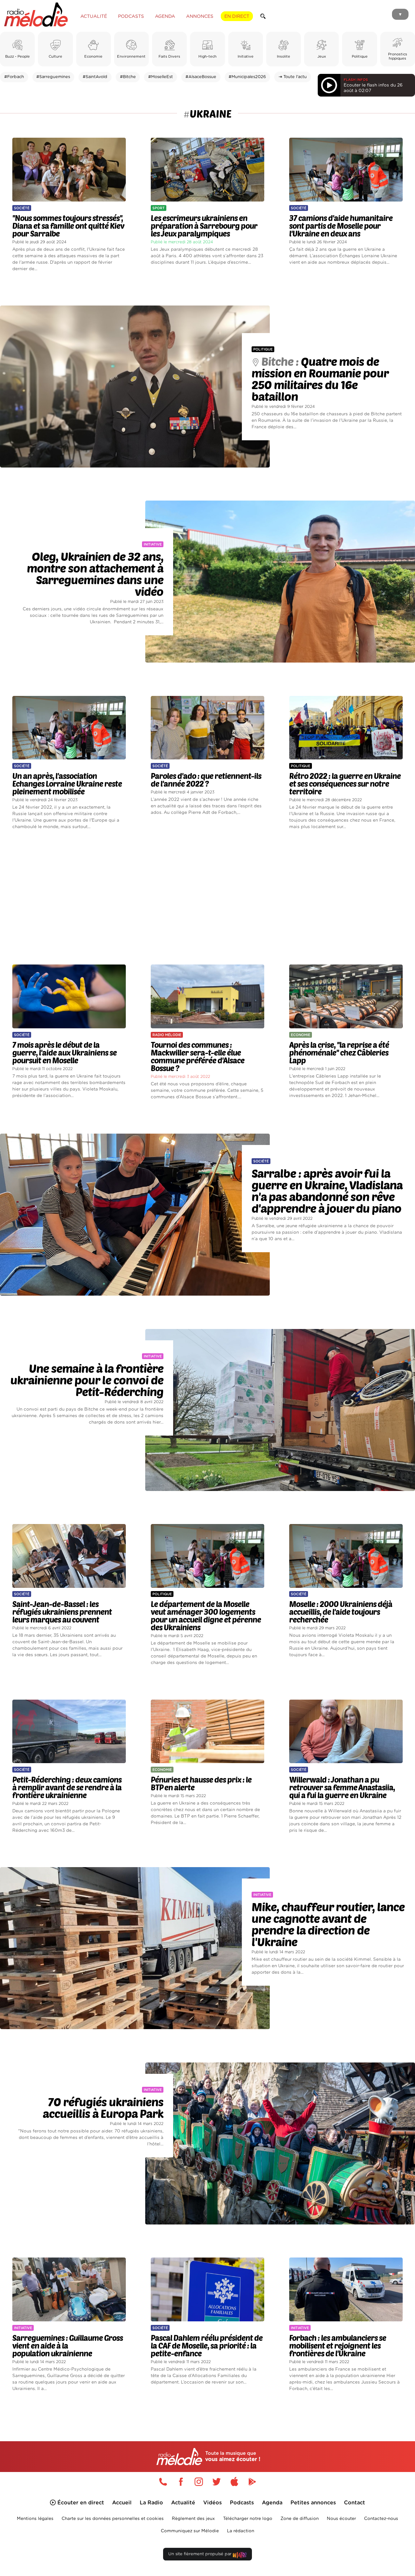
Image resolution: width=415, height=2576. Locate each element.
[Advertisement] (207, 897)
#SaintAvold (95, 77)
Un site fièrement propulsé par (201, 2554)
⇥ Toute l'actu (293, 77)
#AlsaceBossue (201, 77)
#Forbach (14, 77)
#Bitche (128, 77)
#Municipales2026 (247, 77)
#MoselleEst (160, 77)
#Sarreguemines (53, 77)
